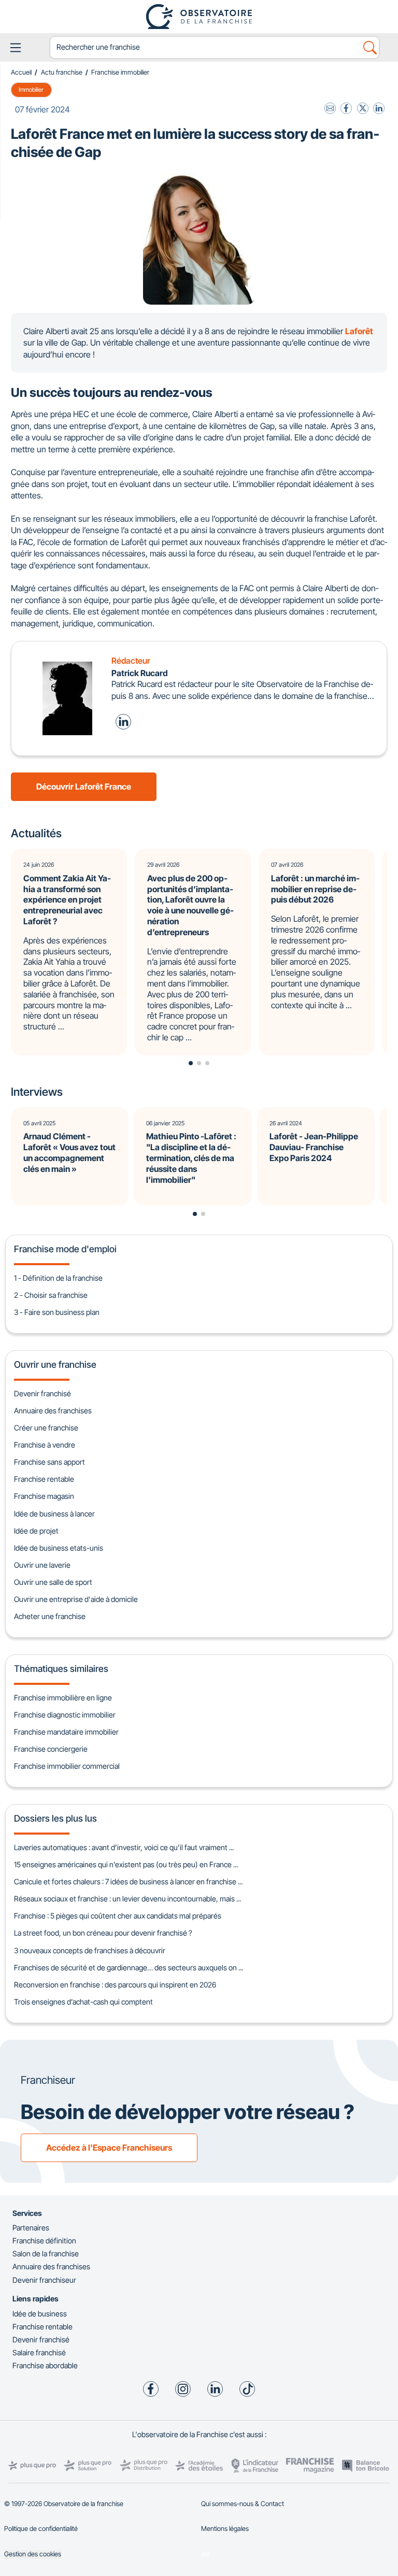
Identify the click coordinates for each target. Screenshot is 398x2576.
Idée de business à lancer (54, 1514)
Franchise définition (44, 2241)
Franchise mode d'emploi (65, 1249)
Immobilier (31, 90)
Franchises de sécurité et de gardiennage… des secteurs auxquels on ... (129, 1967)
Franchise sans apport (49, 1462)
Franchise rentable (44, 1479)
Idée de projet (36, 1531)
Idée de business (40, 2314)
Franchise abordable (45, 2365)
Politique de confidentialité (41, 2529)
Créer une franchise (46, 1428)
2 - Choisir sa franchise (51, 1295)
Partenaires (31, 2228)
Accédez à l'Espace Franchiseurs (109, 2148)
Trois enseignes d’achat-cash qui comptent (83, 2002)
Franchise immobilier (120, 72)
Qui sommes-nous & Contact (243, 2504)
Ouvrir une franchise (55, 1364)
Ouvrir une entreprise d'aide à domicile (76, 1599)
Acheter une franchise (50, 1616)
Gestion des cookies (33, 2554)
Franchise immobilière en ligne (63, 1698)
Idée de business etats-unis (59, 1548)
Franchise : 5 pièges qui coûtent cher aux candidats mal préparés (118, 1916)
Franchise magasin (44, 1496)
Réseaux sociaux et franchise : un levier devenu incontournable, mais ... (127, 1899)
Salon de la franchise (46, 2253)
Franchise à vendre (45, 1445)
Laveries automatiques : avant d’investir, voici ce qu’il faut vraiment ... (124, 1847)
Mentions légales (225, 2529)
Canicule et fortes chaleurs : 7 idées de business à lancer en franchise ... (128, 1881)
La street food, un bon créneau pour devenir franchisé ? (103, 1933)
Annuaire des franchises (53, 1411)
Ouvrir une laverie (42, 1565)
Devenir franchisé (42, 1393)
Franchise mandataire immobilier (66, 1732)
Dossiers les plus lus (55, 1818)
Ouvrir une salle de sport (53, 1582)
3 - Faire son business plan (57, 1312)
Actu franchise (62, 72)
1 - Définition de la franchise (58, 1278)
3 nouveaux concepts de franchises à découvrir (90, 1950)
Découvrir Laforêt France (84, 786)
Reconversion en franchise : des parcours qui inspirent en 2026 (115, 1985)
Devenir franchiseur (44, 2280)
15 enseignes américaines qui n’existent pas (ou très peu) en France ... (126, 1864)
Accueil (21, 72)
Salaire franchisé (39, 2352)
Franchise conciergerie (51, 1749)
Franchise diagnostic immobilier (65, 1715)
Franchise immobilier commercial (67, 1766)
